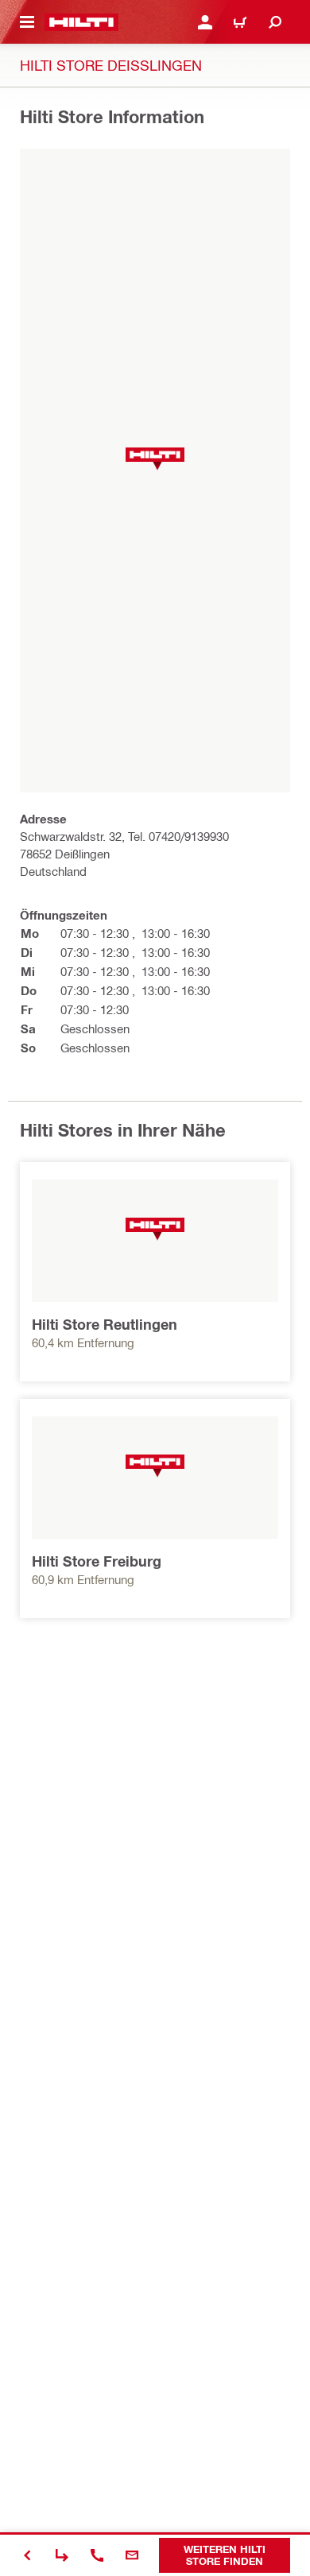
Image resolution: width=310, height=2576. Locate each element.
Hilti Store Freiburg (97, 1561)
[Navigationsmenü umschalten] (27, 22)
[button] (155, 459)
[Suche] (275, 22)
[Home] (81, 22)
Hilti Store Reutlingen (105, 1324)
